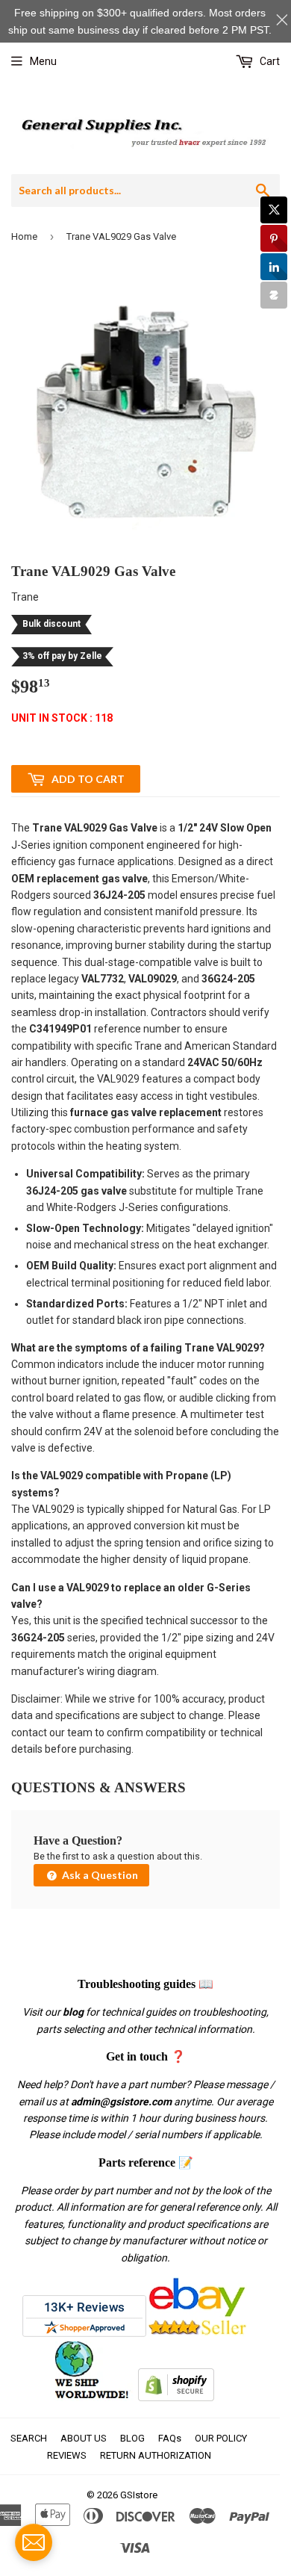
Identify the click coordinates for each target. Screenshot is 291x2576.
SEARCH (29, 2438)
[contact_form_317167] (34, 2542)
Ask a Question (99, 1875)
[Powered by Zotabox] (274, 295)
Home (24, 236)
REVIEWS (67, 2455)
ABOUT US (84, 2438)
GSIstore (139, 2495)
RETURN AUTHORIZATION (156, 2455)
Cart (269, 61)
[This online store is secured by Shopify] (176, 2397)
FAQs (170, 2438)
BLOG (132, 2438)
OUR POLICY (221, 2438)
